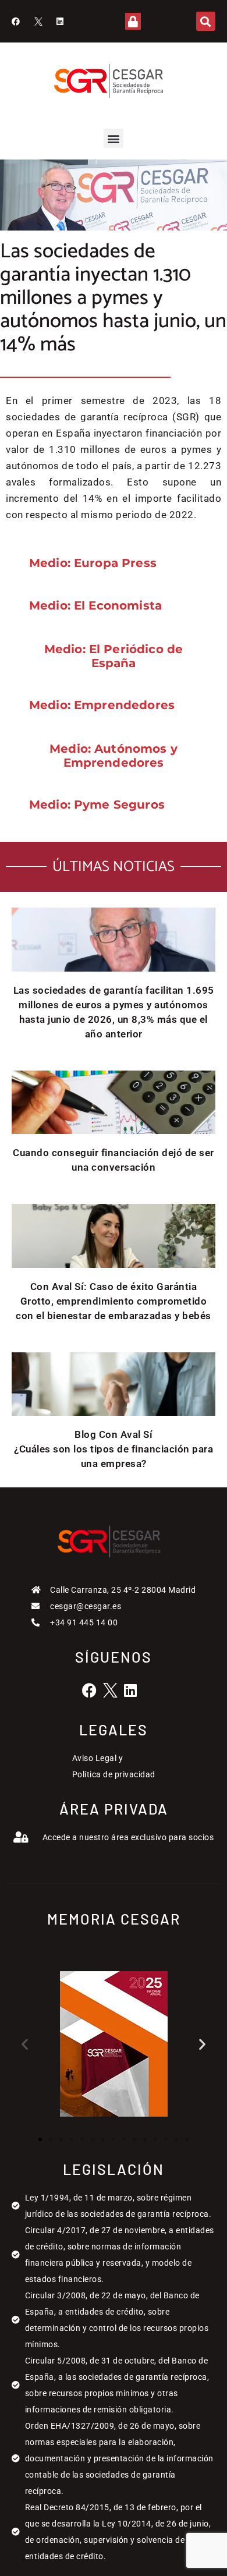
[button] (206, 21)
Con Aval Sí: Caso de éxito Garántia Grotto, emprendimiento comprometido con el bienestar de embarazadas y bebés (114, 1301)
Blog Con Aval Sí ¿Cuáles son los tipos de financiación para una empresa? (114, 1449)
